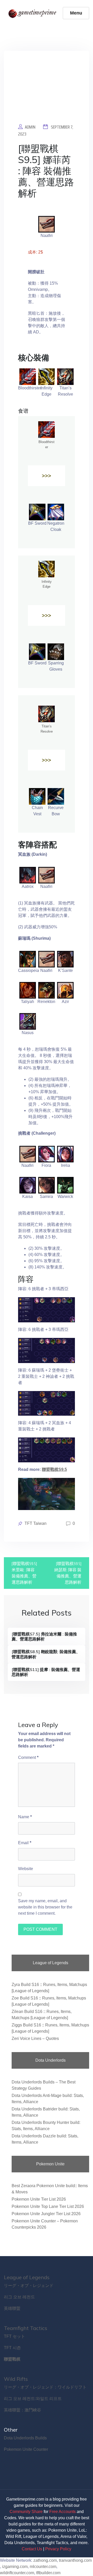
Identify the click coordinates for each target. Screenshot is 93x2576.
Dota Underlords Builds (25, 2438)
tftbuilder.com (48, 2573)
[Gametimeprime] (33, 13)
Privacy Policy (58, 2549)
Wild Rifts (16, 2379)
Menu (76, 13)
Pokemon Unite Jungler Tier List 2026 (46, 2214)
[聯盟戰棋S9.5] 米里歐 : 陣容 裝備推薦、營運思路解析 (24, 1573)
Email (25, 1843)
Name (25, 1817)
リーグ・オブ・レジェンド (29, 2286)
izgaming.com (15, 2567)
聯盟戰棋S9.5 (54, 1469)
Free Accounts (63, 2512)
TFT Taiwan (36, 1523)
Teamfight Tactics (26, 2328)
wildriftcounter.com (17, 2573)
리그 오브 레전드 (19, 2297)
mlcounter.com (43, 2567)
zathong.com (45, 2560)
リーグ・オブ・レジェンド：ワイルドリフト (45, 2387)
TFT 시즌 (12, 2348)
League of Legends (27, 2277)
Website (26, 1869)
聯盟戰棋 (12, 2359)
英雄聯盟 (12, 2308)
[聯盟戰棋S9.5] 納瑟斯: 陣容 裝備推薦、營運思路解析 (68, 1573)
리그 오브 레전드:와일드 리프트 (33, 2399)
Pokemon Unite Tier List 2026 (39, 2199)
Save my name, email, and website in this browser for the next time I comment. (45, 1907)
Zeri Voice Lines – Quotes (35, 2038)
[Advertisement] (47, 91)
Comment (28, 1757)
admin (30, 127)
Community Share (26, 2512)
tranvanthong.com (75, 2560)
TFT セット (14, 2336)
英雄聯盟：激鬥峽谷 (22, 2410)
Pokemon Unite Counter (26, 2449)
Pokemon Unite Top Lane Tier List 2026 (48, 2206)
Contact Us (32, 2549)
